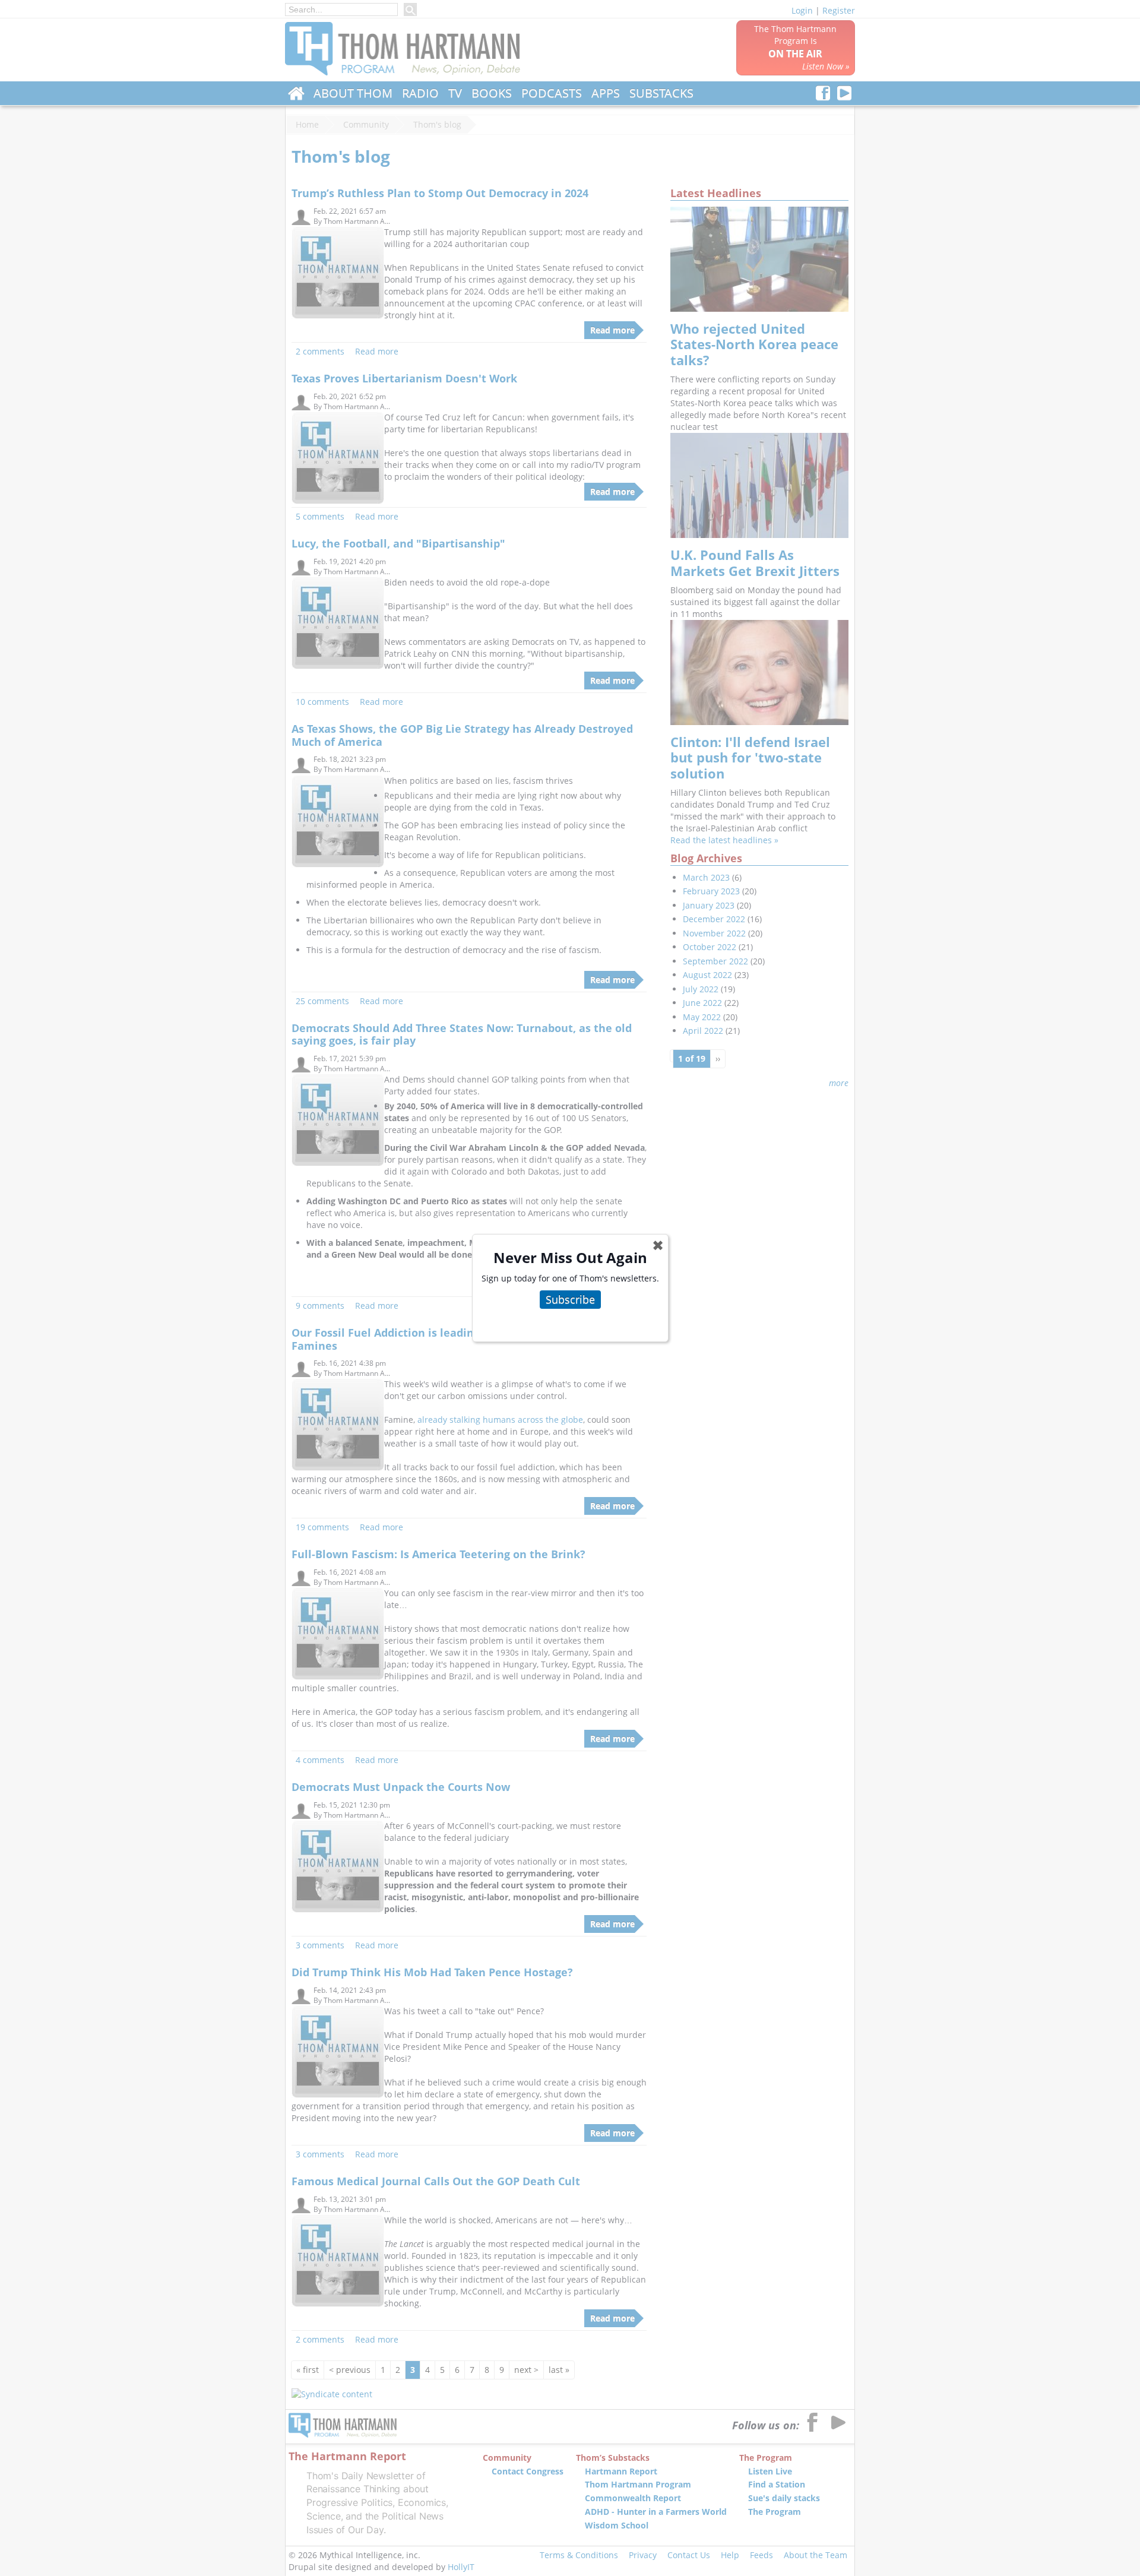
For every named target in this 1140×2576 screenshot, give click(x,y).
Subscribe (570, 1299)
